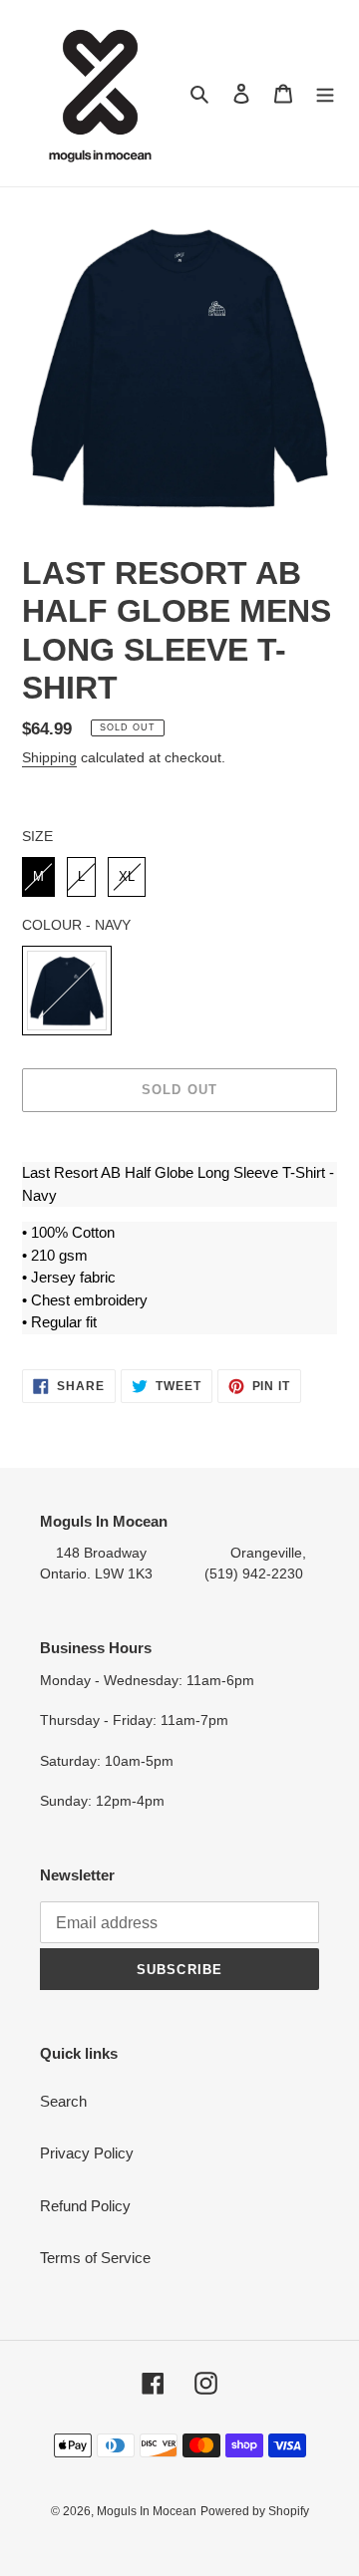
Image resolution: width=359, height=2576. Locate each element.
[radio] (38, 877)
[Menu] (325, 93)
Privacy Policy (87, 2153)
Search (63, 2101)
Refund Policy (85, 2206)
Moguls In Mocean (147, 2511)
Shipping (49, 757)
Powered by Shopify (255, 2511)
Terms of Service (95, 2258)
